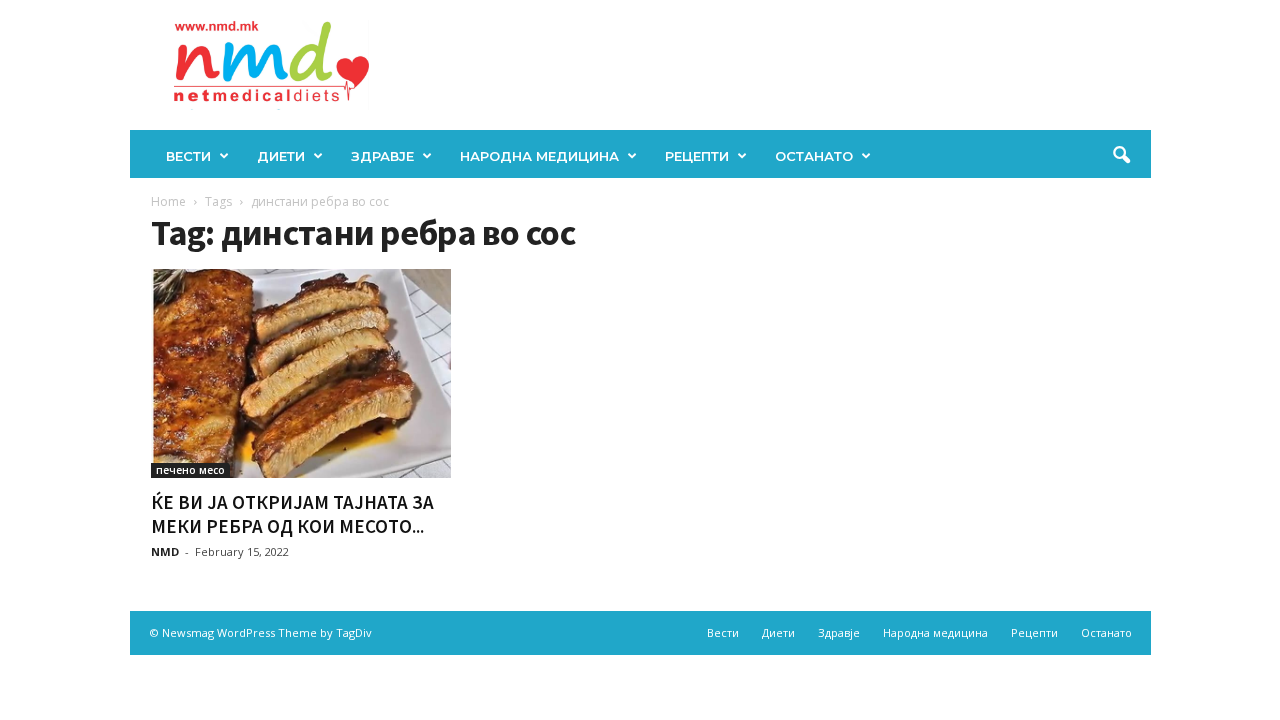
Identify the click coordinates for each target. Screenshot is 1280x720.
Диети (281, 156)
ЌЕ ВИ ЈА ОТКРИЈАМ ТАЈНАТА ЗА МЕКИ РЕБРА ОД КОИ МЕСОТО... (292, 514)
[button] (1121, 156)
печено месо (190, 470)
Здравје (382, 156)
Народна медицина (539, 156)
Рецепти (697, 156)
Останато (814, 156)
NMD (165, 551)
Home (168, 201)
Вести (188, 156)
